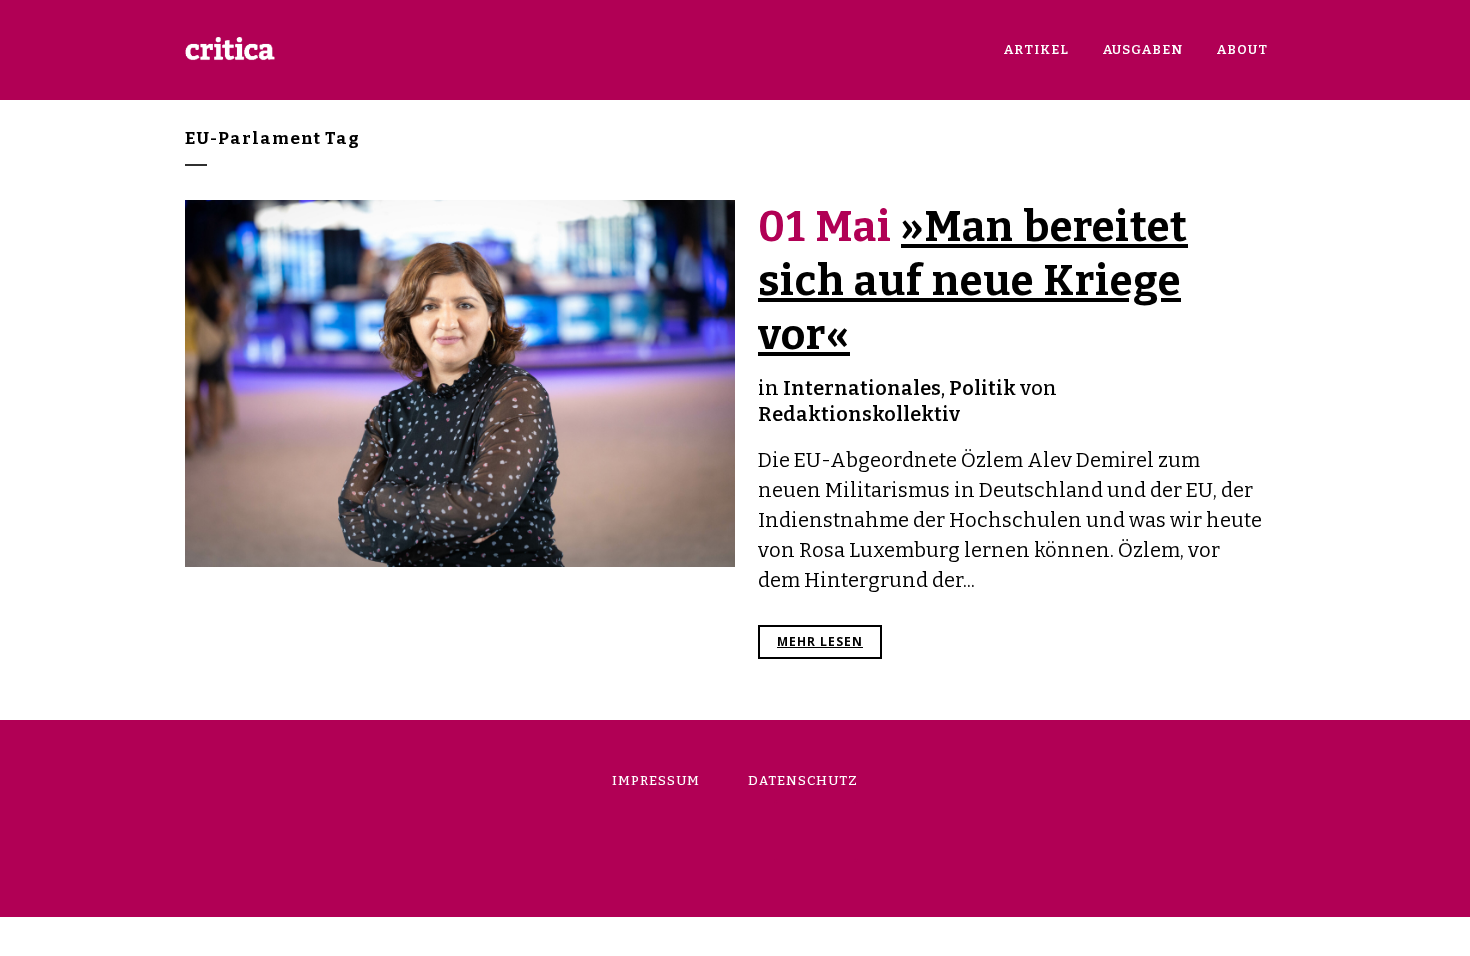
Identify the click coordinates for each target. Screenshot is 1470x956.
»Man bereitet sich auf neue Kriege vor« (973, 281)
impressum (656, 780)
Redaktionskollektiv (859, 414)
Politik (982, 388)
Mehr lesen (820, 641)
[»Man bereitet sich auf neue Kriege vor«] (460, 383)
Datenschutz (803, 780)
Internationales (862, 388)
